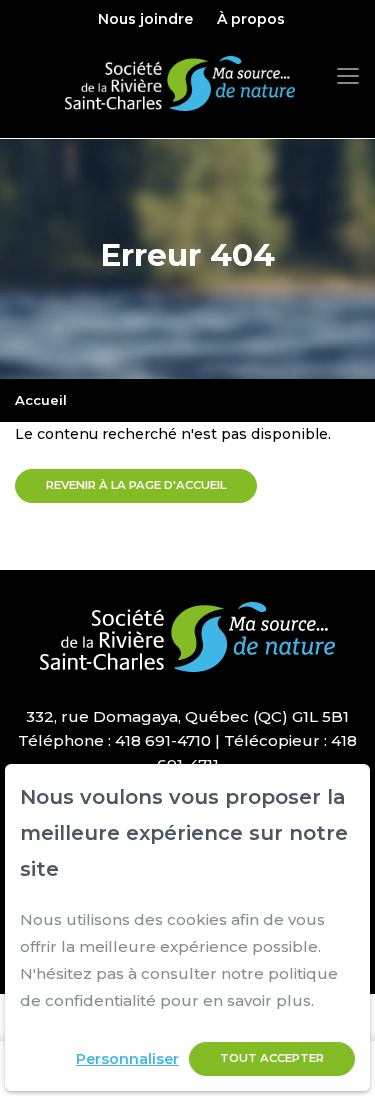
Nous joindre (145, 19)
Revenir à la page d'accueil (136, 485)
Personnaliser (127, 1059)
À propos (251, 19)
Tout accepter (272, 1058)
